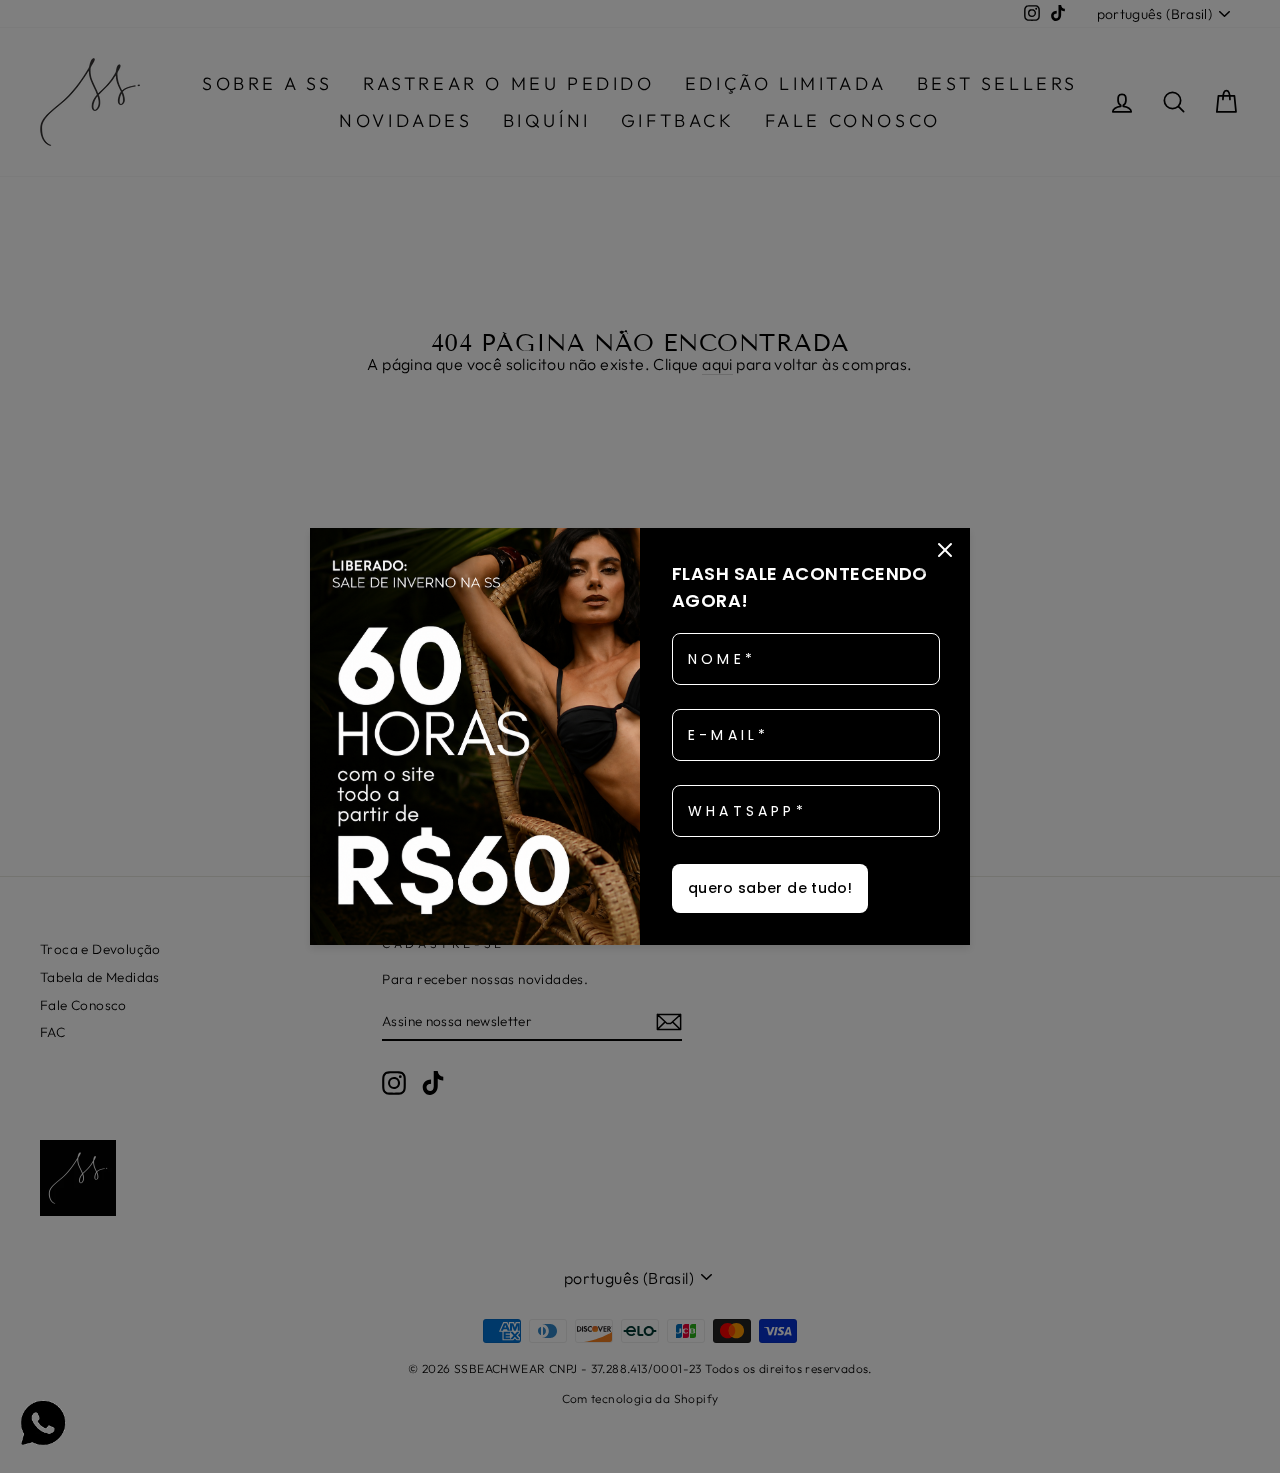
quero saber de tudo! (770, 888)
